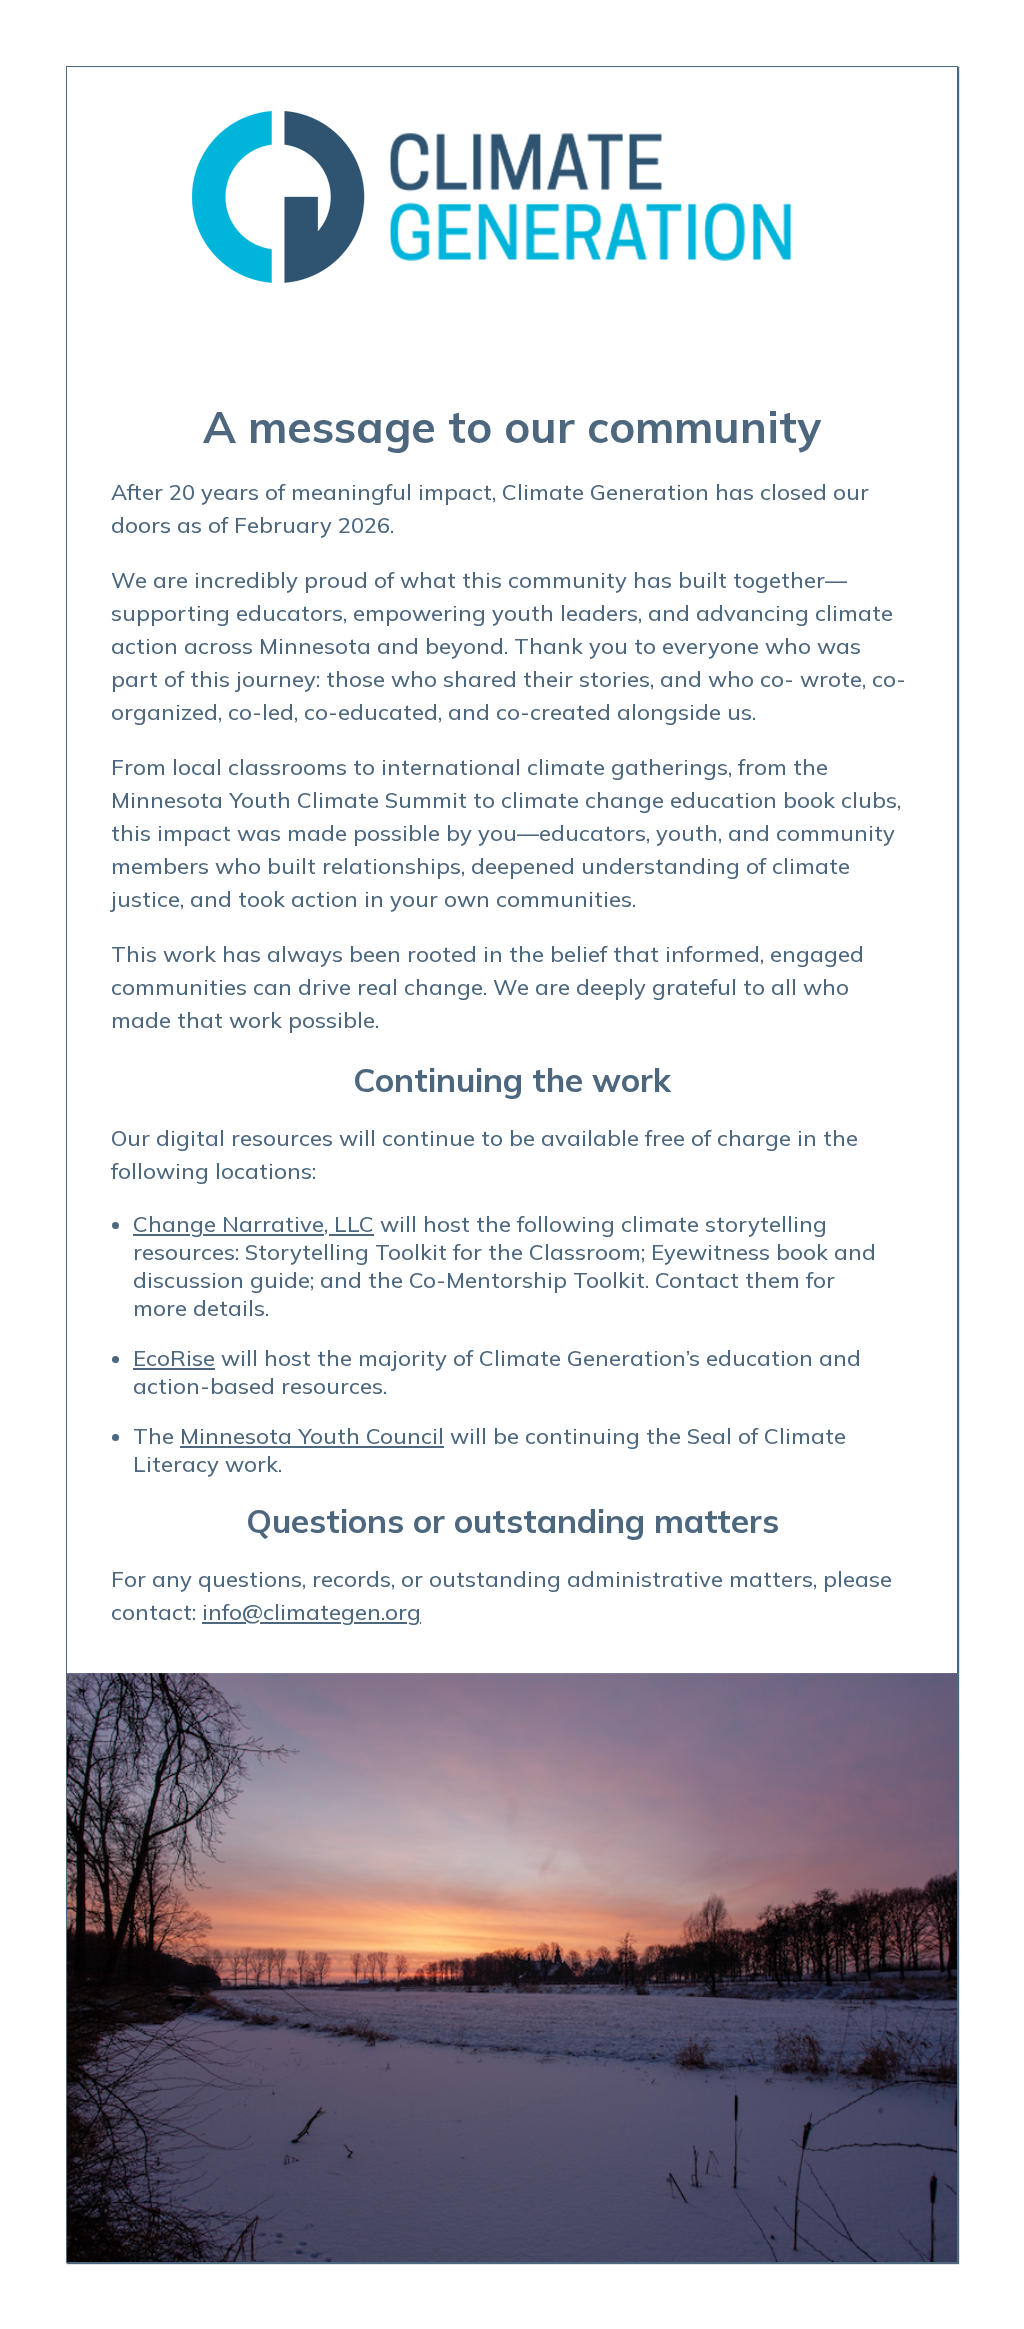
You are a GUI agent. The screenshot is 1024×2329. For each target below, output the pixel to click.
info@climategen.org (311, 1612)
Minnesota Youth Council (312, 1436)
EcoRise (174, 1358)
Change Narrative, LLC (253, 1224)
